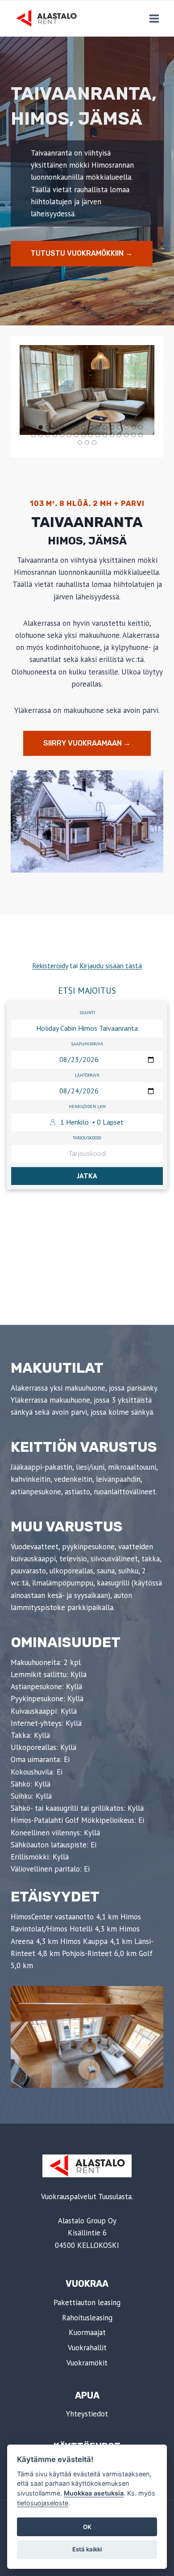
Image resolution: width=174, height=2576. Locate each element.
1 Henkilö (92, 1122)
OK (87, 2527)
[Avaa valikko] (154, 18)
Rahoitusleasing (87, 2318)
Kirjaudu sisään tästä (111, 965)
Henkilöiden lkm (87, 1107)
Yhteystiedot (87, 2414)
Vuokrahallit (87, 2348)
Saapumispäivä (87, 1044)
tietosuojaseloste (43, 2503)
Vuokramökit (87, 2363)
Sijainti (87, 1013)
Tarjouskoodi (87, 1138)
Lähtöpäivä (87, 1075)
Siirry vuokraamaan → (87, 743)
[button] (87, 390)
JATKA (87, 1176)
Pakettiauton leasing (87, 2302)
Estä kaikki (87, 2549)
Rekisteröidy (50, 965)
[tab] (33, 427)
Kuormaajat (87, 2332)
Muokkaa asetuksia (94, 2493)
